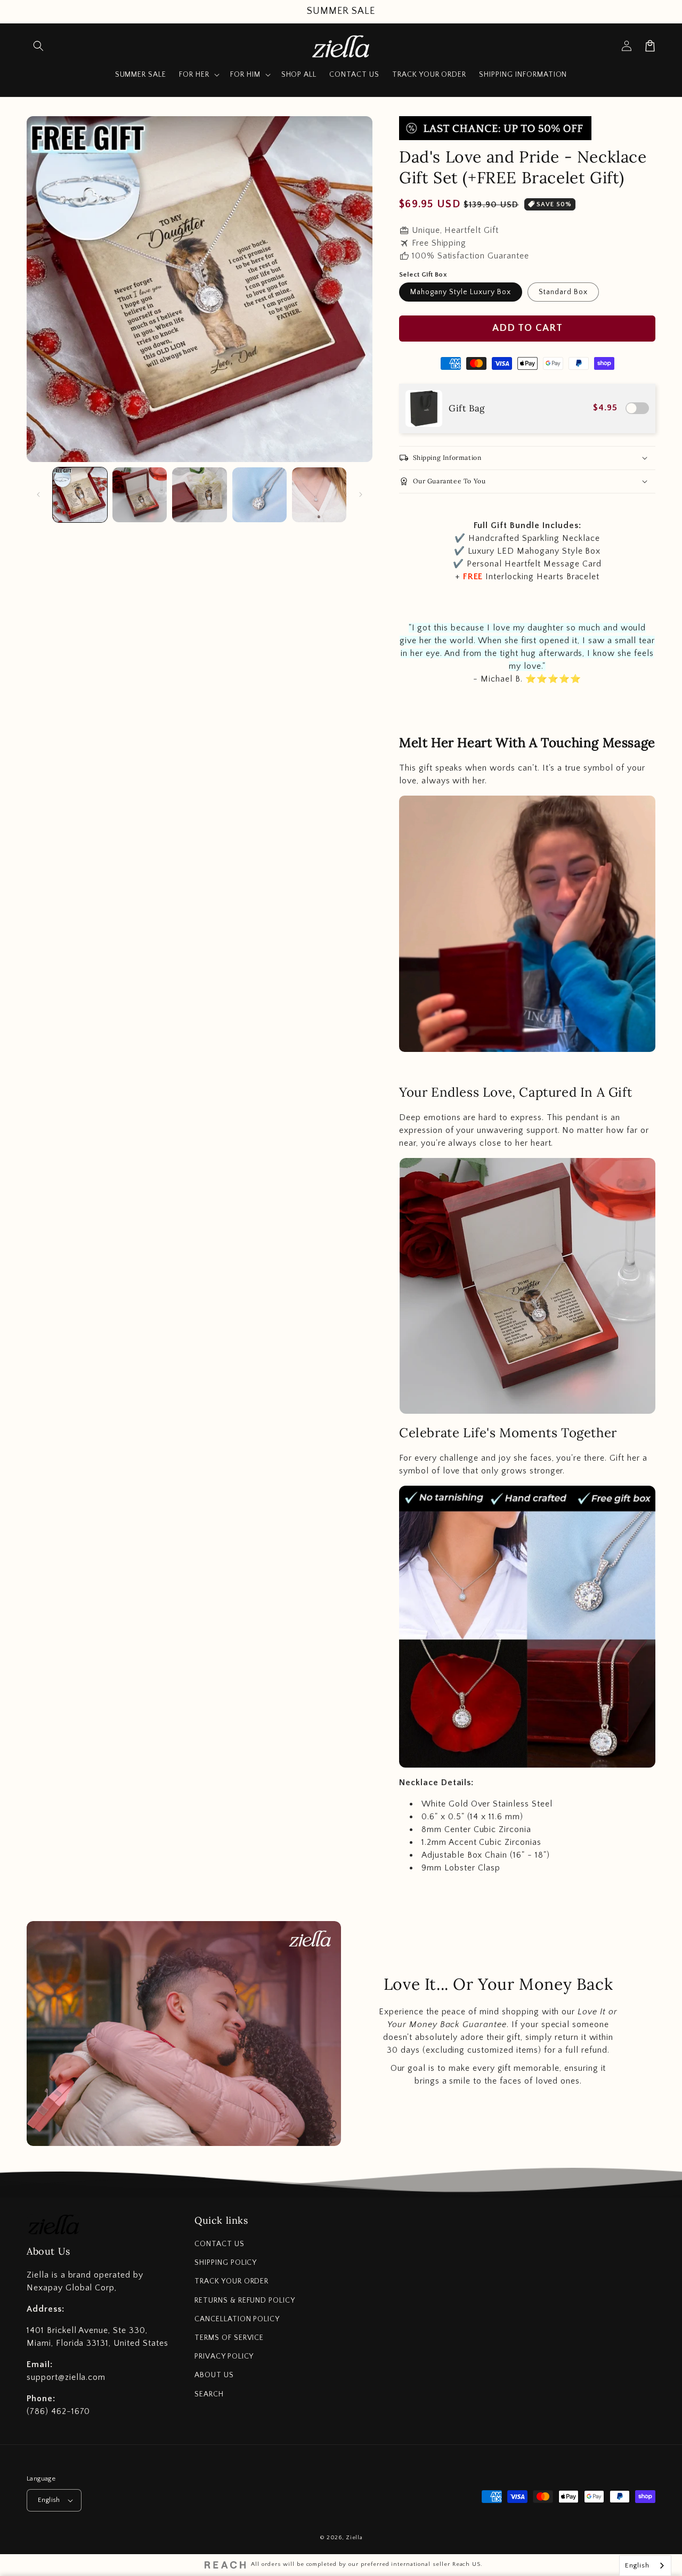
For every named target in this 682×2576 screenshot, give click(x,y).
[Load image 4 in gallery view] (259, 495)
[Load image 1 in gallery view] (80, 495)
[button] (38, 46)
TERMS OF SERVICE (229, 2338)
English (49, 2500)
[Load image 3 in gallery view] (199, 495)
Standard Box (563, 292)
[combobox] (645, 2566)
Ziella (354, 2538)
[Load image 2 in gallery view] (140, 495)
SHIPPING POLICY (226, 2263)
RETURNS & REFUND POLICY (245, 2300)
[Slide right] (361, 495)
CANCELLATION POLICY (237, 2319)
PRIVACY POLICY (224, 2356)
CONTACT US (220, 2244)
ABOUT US (214, 2375)
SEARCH (209, 2394)
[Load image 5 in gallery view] (319, 495)
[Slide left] (38, 495)
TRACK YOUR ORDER (232, 2281)
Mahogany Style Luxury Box (461, 292)
